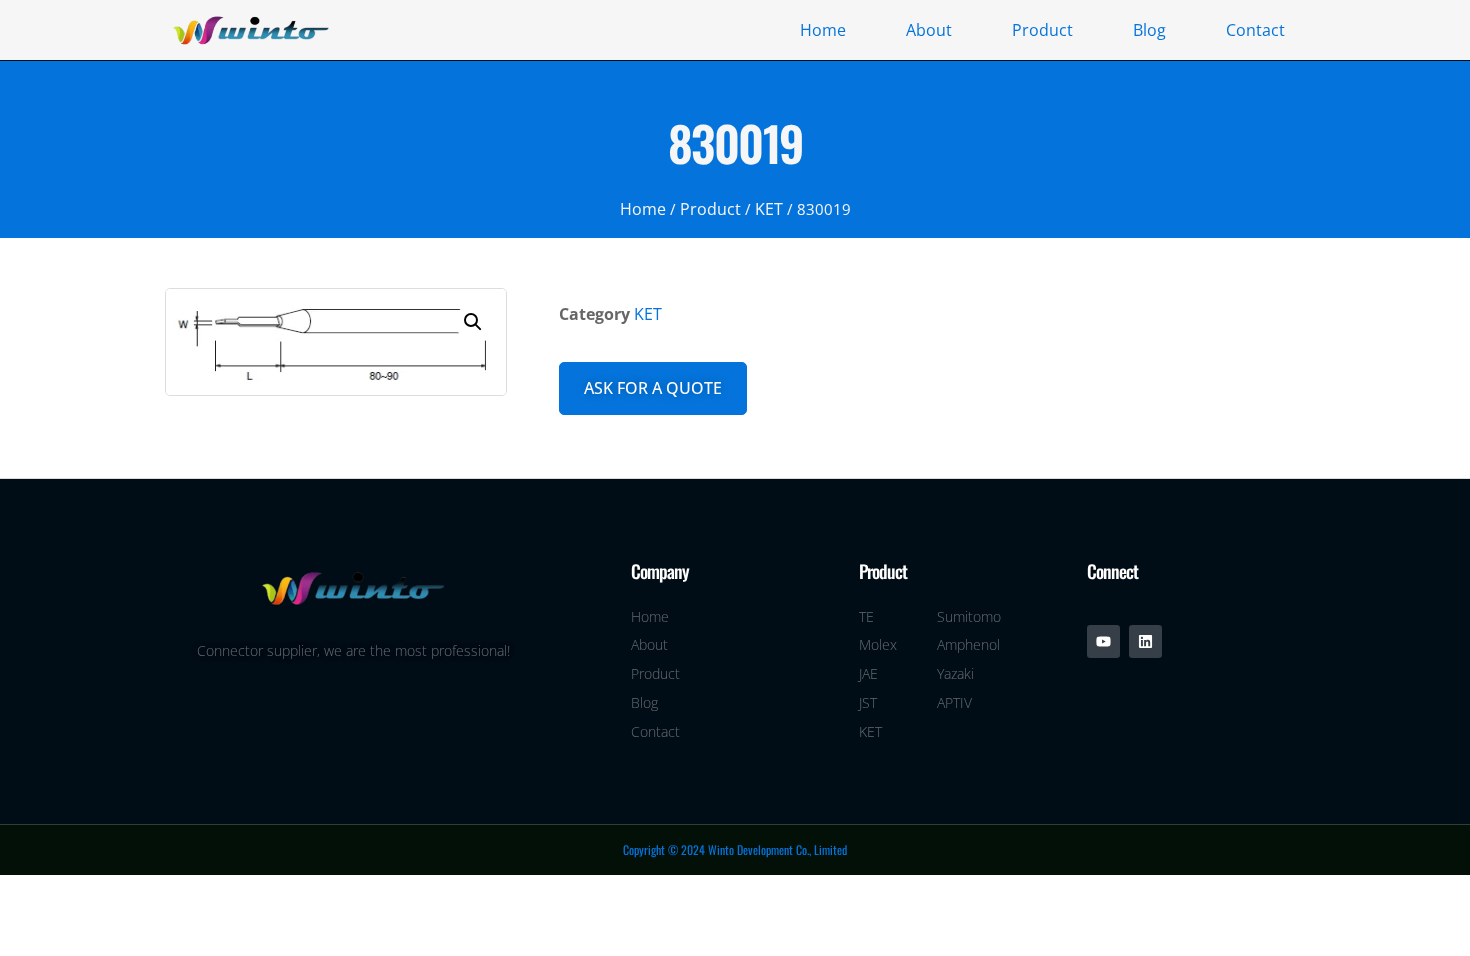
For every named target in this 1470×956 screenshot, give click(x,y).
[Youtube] (1103, 641)
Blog (1149, 30)
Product (1042, 30)
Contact (1255, 30)
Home (823, 30)
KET (769, 209)
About (929, 30)
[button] (473, 322)
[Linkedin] (1145, 641)
